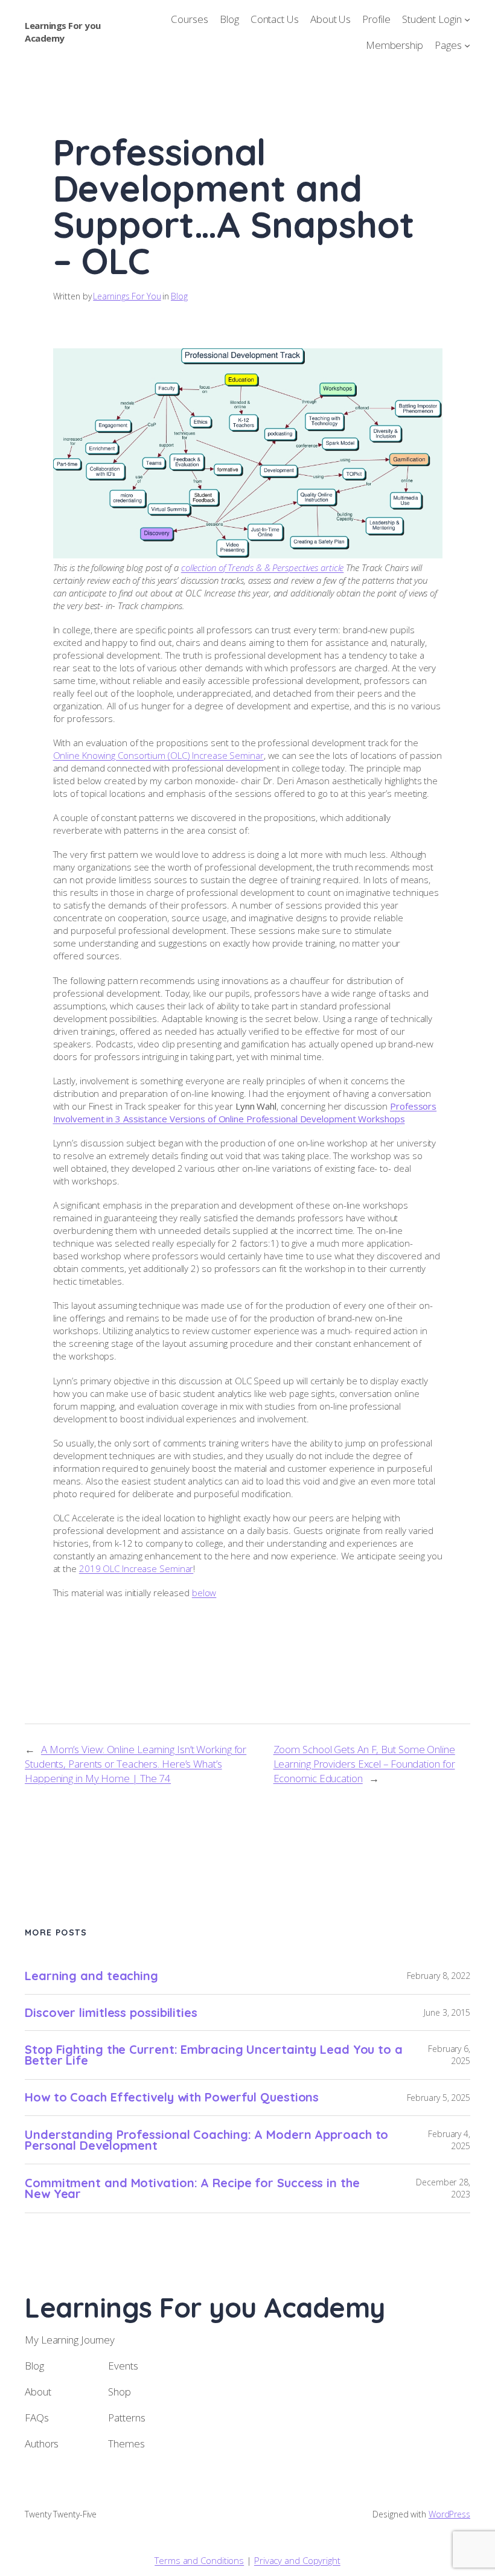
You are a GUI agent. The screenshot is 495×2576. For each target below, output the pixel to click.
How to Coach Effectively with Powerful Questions (172, 2097)
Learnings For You (127, 296)
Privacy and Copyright (297, 2560)
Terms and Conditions (199, 2560)
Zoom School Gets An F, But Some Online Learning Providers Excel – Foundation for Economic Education (364, 1764)
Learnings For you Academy (63, 32)
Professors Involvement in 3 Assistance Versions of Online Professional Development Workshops (245, 1112)
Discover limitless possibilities (111, 2013)
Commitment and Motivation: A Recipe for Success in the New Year (192, 2188)
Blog (179, 296)
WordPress (449, 2514)
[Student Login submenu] (467, 19)
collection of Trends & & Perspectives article (263, 567)
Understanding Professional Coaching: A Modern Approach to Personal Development (206, 2140)
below (204, 1593)
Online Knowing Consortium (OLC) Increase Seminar (158, 755)
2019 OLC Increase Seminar (136, 1568)
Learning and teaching (91, 1976)
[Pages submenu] (467, 45)
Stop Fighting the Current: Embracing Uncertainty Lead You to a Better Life (214, 2055)
